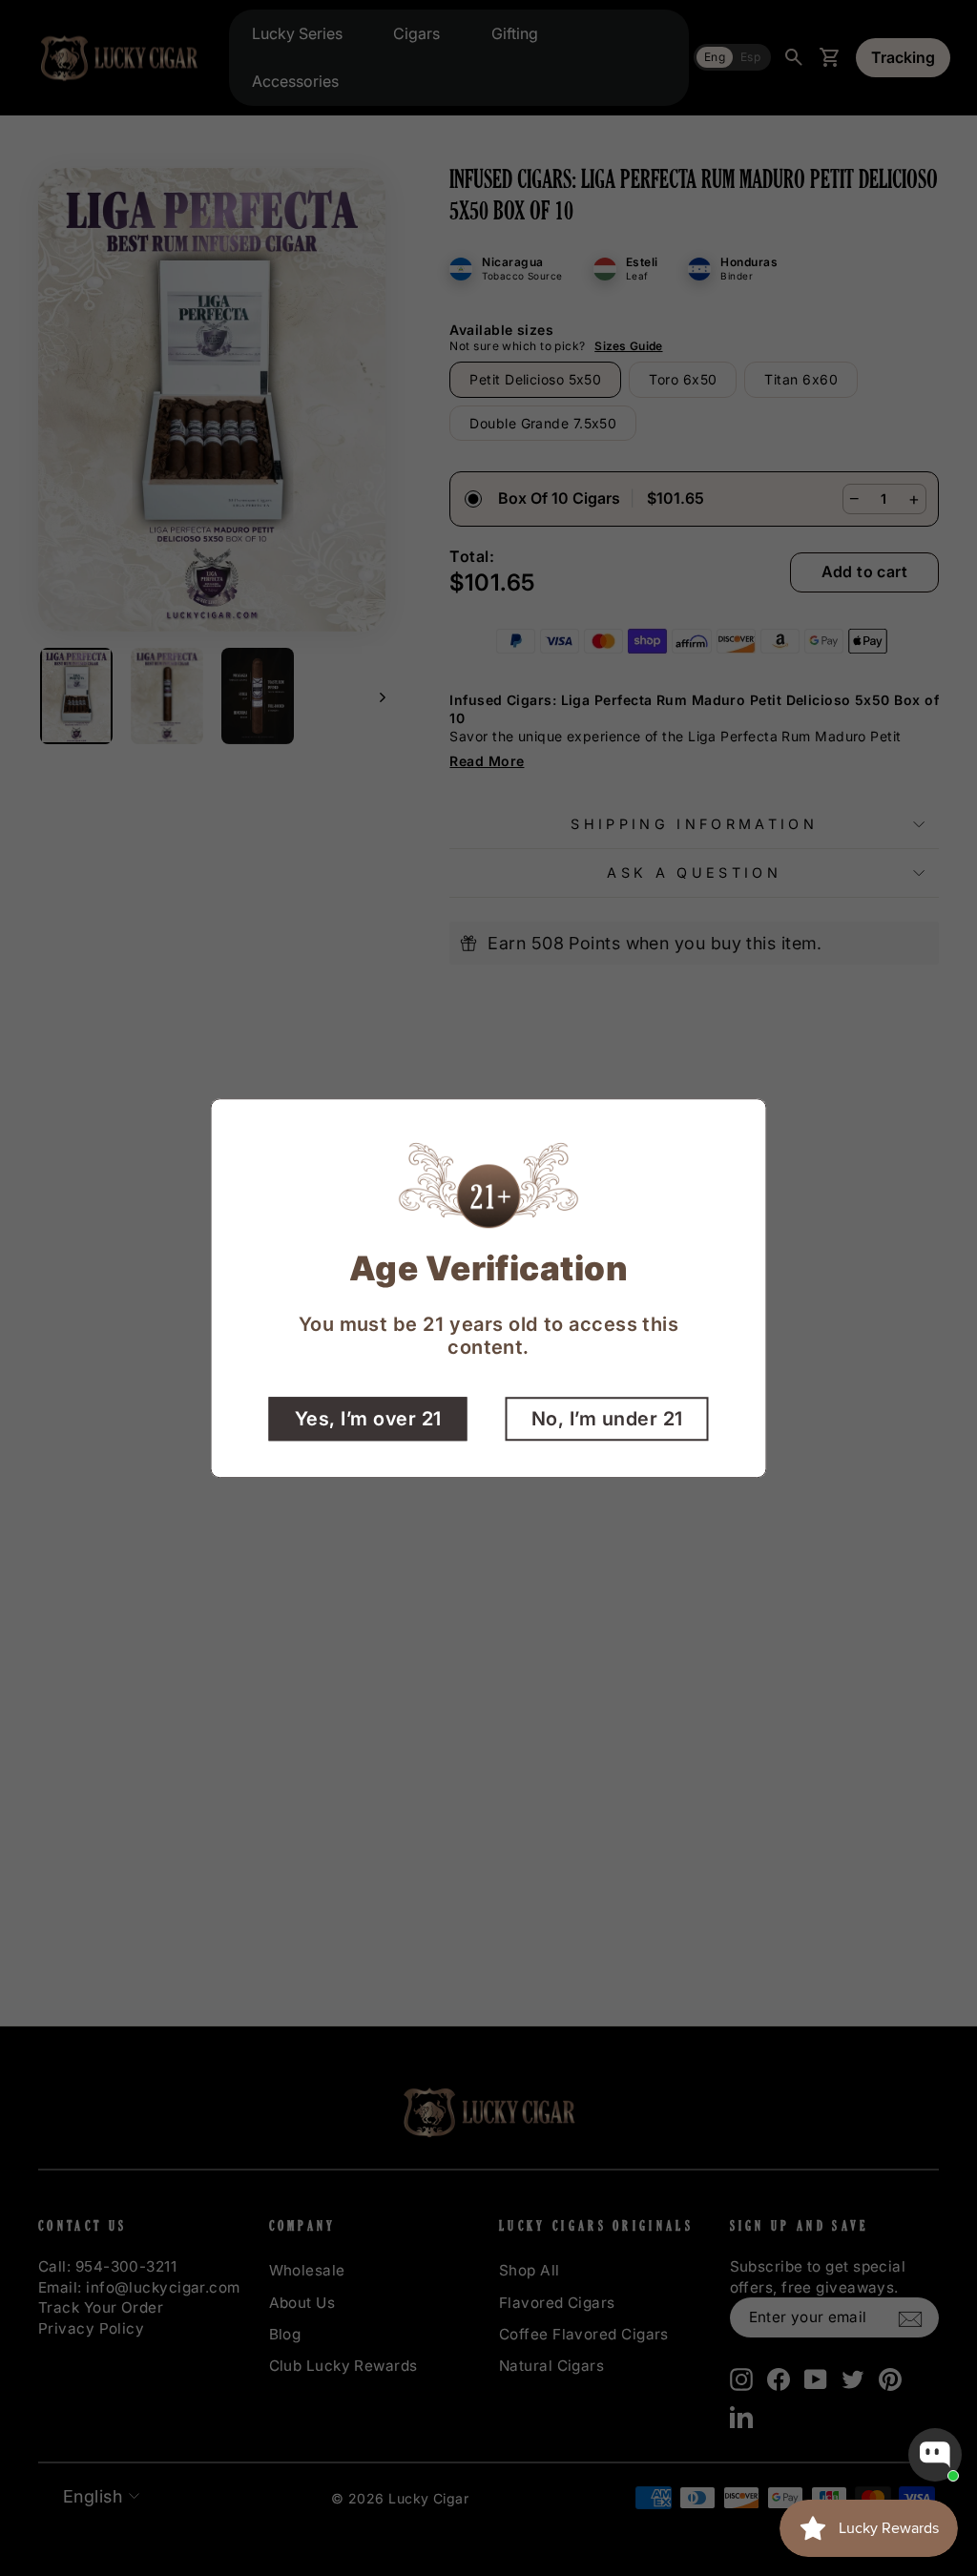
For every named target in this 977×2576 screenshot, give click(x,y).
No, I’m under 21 (607, 1419)
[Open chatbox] (935, 2455)
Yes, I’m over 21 (368, 1419)
